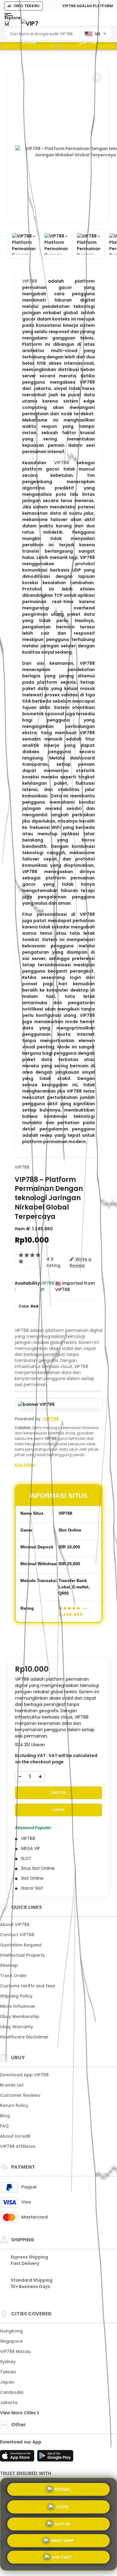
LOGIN (29, 42)
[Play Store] (55, 2458)
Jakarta (9, 2403)
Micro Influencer (18, 2006)
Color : (28, 1306)
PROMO (62, 2487)
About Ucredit (15, 2136)
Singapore (11, 2341)
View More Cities (18, 2413)
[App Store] (18, 2458)
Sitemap (9, 1965)
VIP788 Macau (15, 2351)
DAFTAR (88, 42)
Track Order (13, 1976)
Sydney (8, 2362)
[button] (97, 78)
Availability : (27, 1286)
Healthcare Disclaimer (24, 2037)
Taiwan (8, 2372)
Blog (5, 2116)
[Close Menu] (7, 25)
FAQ (4, 2126)
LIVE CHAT (62, 2558)
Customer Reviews (20, 2095)
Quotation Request (21, 1945)
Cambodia (12, 2392)
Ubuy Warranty (16, 2027)
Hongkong (11, 2331)
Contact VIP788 (17, 1935)
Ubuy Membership (20, 2016)
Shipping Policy (16, 1996)
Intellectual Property (22, 1955)
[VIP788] (30, 23)
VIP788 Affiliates (18, 2146)
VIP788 (30, 281)
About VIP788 (15, 1924)
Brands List (12, 2085)
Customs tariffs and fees (28, 1986)
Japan (7, 2382)
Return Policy (14, 2105)
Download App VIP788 (24, 2075)
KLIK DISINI (25, 1465)
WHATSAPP (62, 2541)
